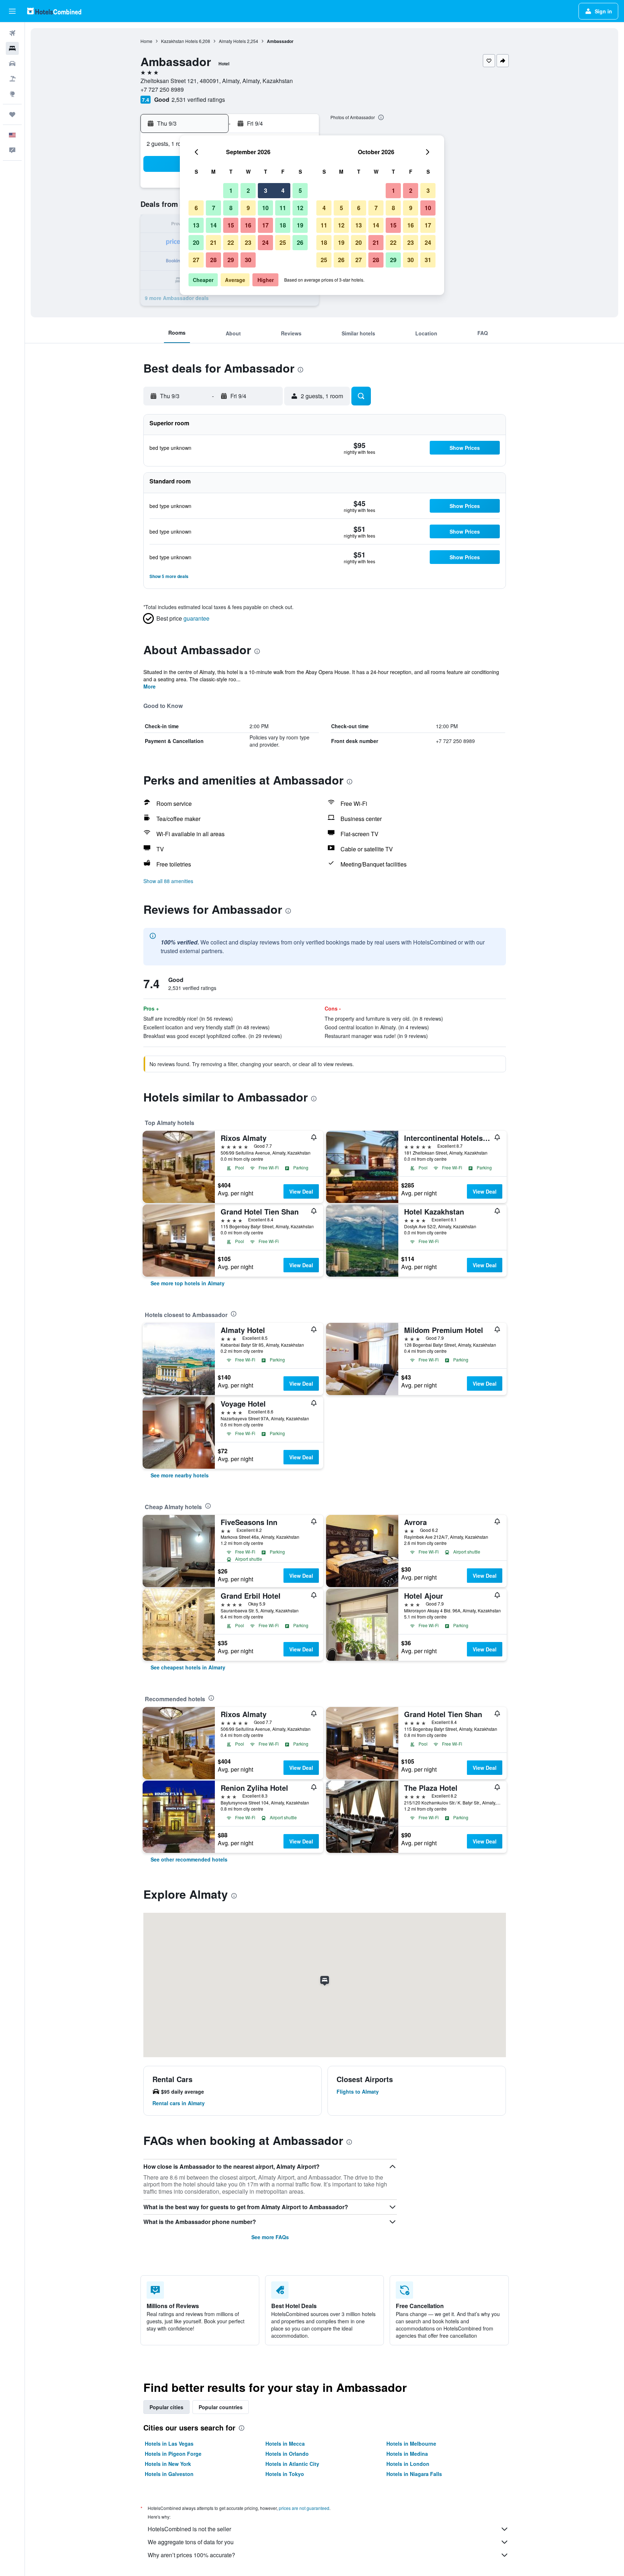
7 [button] (214, 208)
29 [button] (231, 260)
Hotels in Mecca (285, 2443)
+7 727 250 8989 (162, 89)
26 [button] (300, 242)
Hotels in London (408, 2464)
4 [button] (283, 190)
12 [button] (300, 208)
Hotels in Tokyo (285, 2474)
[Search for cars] (12, 64)
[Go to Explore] (12, 94)
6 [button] (196, 208)
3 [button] (266, 190)
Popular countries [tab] (221, 2407)
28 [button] (213, 260)
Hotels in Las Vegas (169, 2443)
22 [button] (231, 242)
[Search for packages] (12, 79)
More (149, 686)
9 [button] (248, 208)
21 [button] (213, 242)
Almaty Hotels (232, 41)
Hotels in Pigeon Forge (173, 2454)
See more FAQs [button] (270, 2237)
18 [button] (283, 225)
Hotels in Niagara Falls (414, 2474)
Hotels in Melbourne (411, 2443)
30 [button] (248, 260)
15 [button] (231, 225)
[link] (188, 1283)
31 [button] (428, 260)
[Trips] (12, 114)
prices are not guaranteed (304, 2508)
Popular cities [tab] (166, 2407)
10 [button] (265, 208)
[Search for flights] (12, 33)
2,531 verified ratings (198, 99)
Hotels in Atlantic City (292, 2464)
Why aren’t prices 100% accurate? (191, 2555)
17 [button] (265, 225)
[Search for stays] (12, 48)
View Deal (301, 1191)
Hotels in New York (168, 2464)
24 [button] (265, 242)
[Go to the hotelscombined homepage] (54, 11)
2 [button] (248, 190)
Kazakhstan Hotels (179, 41)
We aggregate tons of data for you (191, 2542)
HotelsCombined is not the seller (189, 2529)
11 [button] (283, 208)
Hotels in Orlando (287, 2454)
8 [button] (231, 208)
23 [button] (248, 242)
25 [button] (283, 242)
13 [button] (196, 225)
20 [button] (196, 242)
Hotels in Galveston (169, 2474)
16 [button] (248, 225)
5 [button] (300, 190)
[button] (12, 11)
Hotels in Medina (407, 2454)
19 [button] (300, 225)
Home (146, 41)
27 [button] (196, 260)
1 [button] (231, 190)
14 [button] (213, 225)
